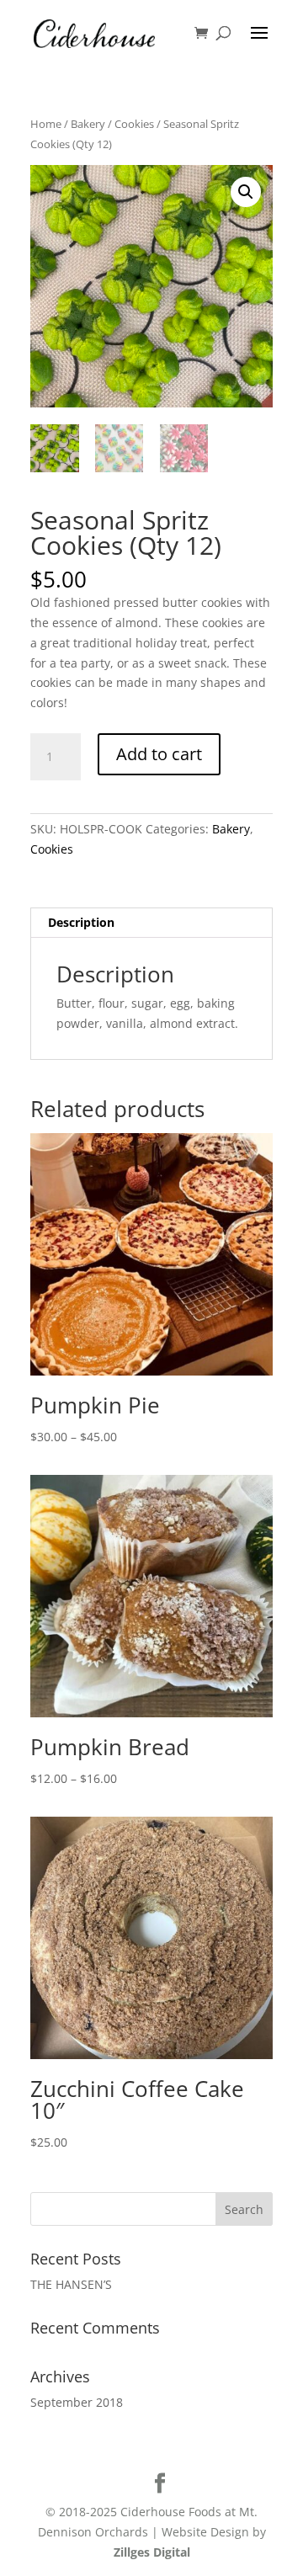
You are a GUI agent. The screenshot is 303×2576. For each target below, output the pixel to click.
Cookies (134, 124)
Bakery (88, 124)
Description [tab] (81, 922)
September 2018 (77, 2402)
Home (46, 124)
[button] (246, 192)
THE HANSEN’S (71, 2284)
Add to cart (159, 754)
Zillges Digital (152, 2552)
